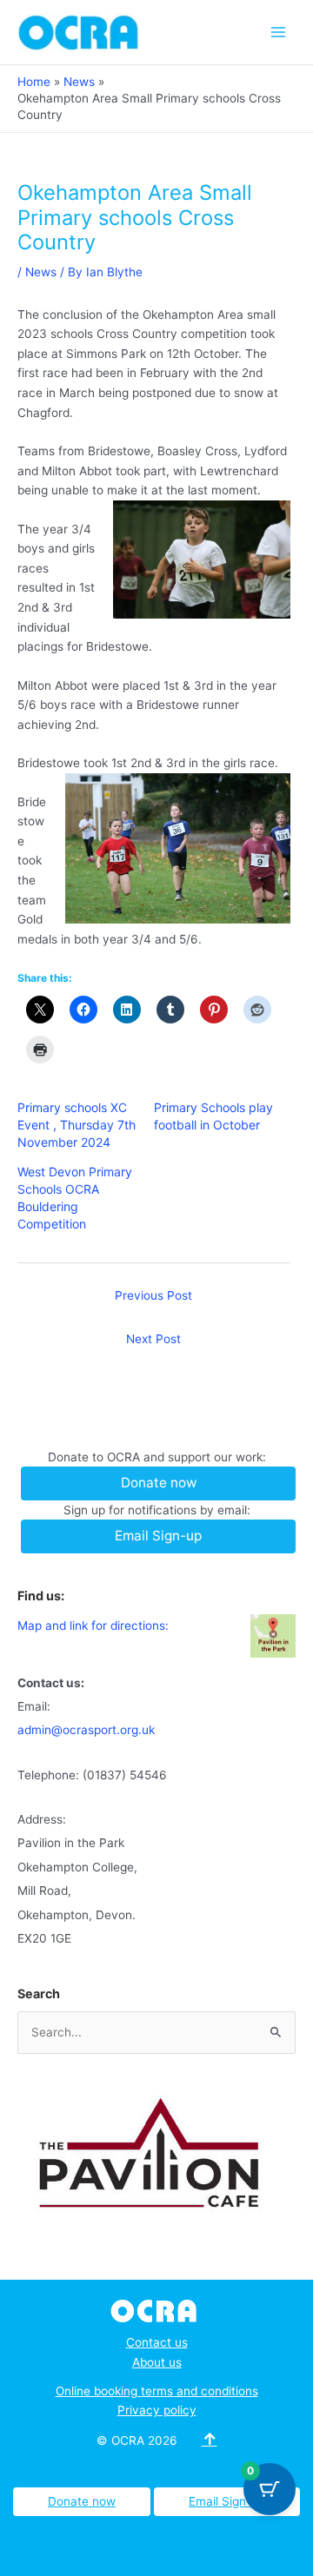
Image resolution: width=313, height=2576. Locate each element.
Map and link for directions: (93, 1626)
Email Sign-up (227, 2501)
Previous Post (153, 1295)
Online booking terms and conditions (157, 2391)
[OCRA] (157, 2309)
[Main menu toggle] (279, 32)
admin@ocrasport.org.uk (86, 1730)
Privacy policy (157, 2410)
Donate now (82, 2501)
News (41, 272)
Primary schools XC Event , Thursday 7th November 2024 (77, 1125)
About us (157, 2362)
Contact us (157, 2342)
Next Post (153, 1339)
